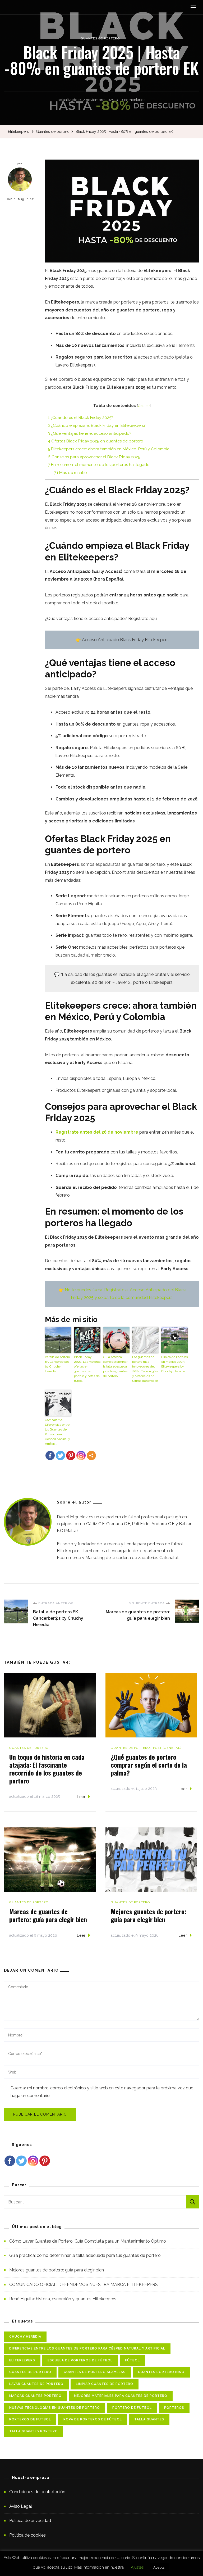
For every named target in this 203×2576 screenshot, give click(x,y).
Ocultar (144, 406)
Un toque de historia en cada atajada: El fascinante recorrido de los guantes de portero (47, 1769)
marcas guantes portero (35, 2396)
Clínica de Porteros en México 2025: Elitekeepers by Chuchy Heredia (174, 1364)
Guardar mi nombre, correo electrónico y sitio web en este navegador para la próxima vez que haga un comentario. (102, 2092)
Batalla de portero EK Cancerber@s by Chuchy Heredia (57, 1364)
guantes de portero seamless (95, 2372)
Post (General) (167, 1748)
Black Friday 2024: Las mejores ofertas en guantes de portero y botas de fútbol (87, 1369)
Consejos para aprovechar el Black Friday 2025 (94, 457)
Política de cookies (27, 2535)
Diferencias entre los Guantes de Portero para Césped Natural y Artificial (87, 2348)
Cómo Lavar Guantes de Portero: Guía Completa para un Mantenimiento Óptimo (88, 2241)
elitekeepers (22, 2360)
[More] (91, 1455)
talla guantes (149, 2419)
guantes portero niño (161, 2372)
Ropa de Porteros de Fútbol (93, 2419)
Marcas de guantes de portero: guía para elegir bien (48, 1915)
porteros (174, 2408)
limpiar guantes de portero (105, 2384)
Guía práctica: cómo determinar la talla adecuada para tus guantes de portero (115, 1366)
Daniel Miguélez (20, 199)
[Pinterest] (71, 1455)
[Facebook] (50, 1455)
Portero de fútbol (132, 2408)
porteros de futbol (30, 2419)
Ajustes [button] (137, 2567)
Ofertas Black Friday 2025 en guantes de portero (96, 441)
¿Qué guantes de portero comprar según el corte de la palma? (149, 1765)
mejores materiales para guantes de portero (121, 2396)
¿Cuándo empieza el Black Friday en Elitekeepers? (97, 425)
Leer (81, 1797)
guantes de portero (30, 2372)
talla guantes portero (34, 2431)
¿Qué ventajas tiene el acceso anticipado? (90, 433)
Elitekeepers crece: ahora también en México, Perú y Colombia (109, 449)
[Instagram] (33, 2161)
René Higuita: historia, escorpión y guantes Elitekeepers (63, 2299)
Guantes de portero (100, 38)
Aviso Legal (21, 2506)
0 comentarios (133, 101)
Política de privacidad (30, 2521)
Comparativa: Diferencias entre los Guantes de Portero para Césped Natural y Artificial (57, 1432)
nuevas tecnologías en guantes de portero (55, 2408)
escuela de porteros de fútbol (80, 2360)
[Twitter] (60, 1455)
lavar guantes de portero (36, 2384)
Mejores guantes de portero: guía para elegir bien (149, 1915)
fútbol (132, 2360)
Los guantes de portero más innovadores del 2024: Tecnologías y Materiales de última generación (145, 1369)
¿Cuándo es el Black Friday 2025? (80, 418)
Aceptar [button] (160, 2567)
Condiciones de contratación (37, 2492)
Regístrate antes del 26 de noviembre (97, 1132)
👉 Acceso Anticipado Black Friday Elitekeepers (122, 640)
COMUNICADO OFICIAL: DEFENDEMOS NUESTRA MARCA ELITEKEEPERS (84, 2285)
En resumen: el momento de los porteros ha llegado (99, 465)
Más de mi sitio (70, 473)
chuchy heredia (25, 2337)
